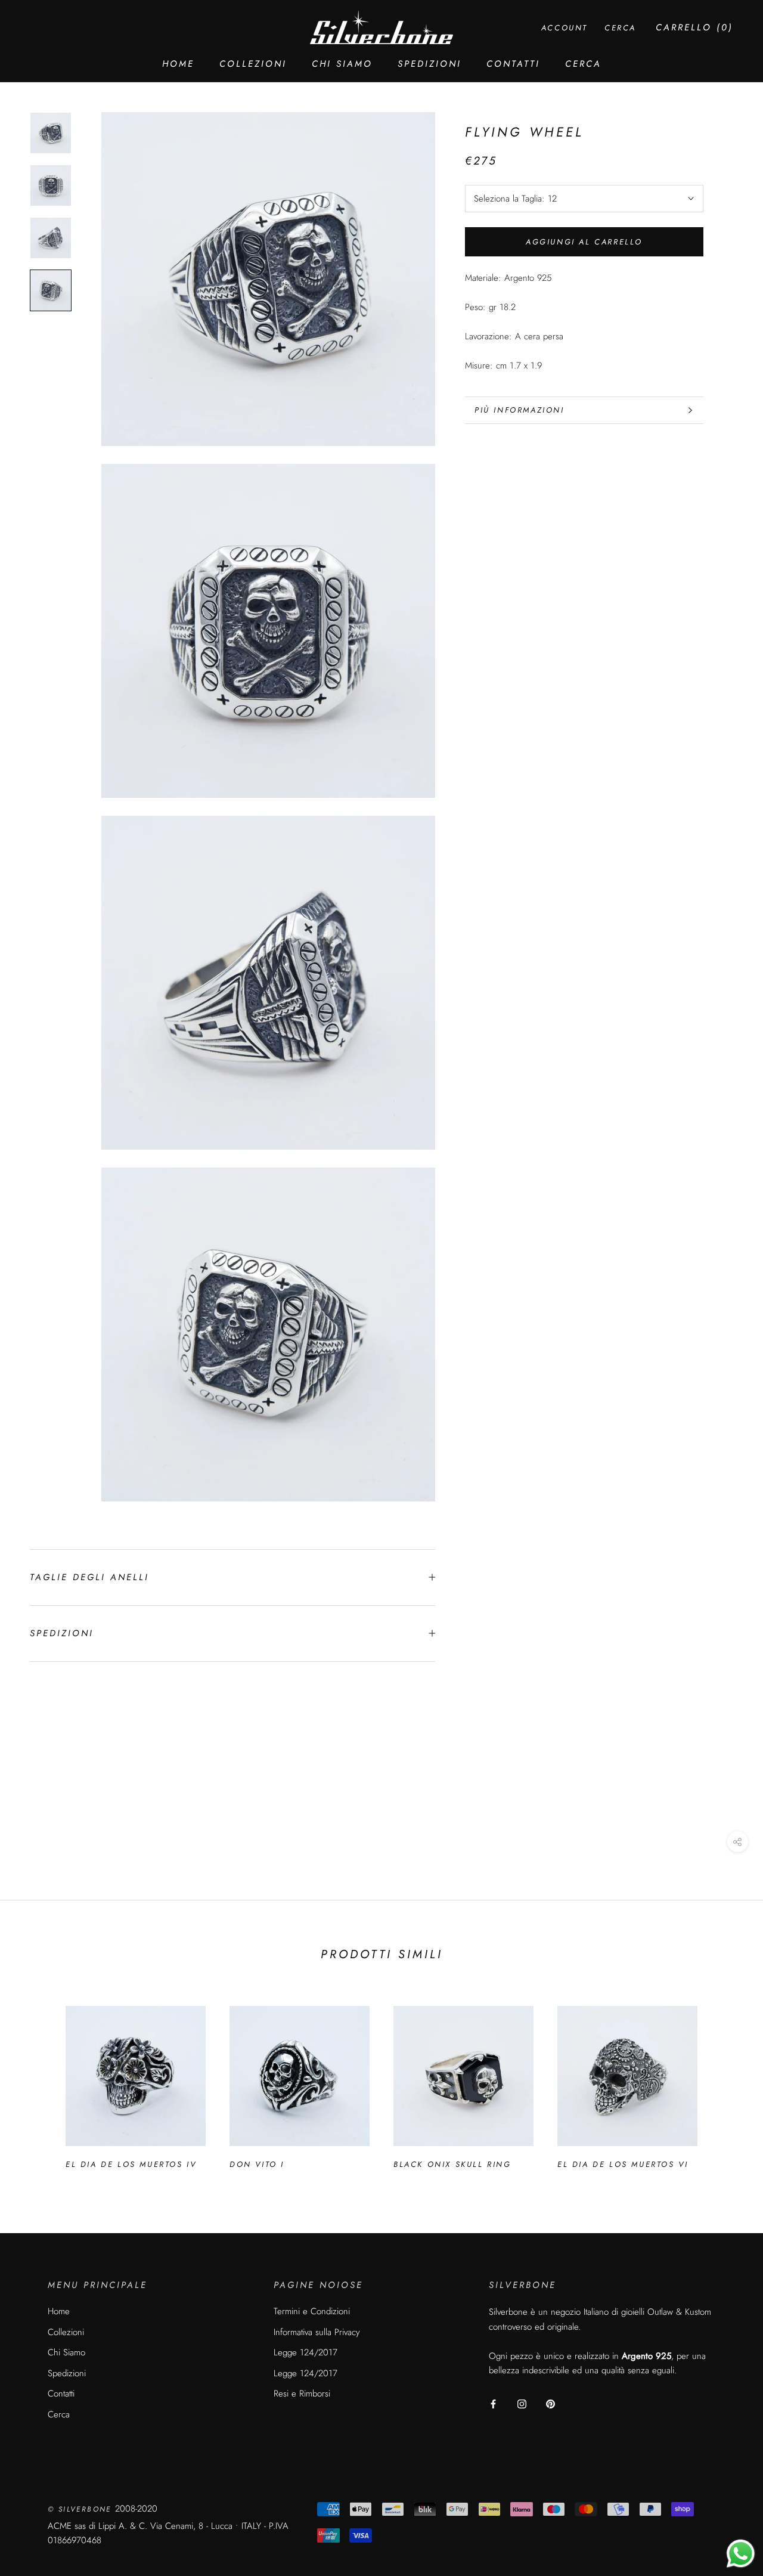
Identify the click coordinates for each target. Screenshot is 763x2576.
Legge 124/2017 (305, 2352)
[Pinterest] (550, 2403)
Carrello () (694, 27)
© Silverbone (81, 2509)
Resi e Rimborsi (302, 2394)
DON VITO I (257, 2164)
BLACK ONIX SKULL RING (452, 2164)
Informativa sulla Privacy (317, 2332)
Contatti (513, 64)
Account (565, 28)
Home (178, 64)
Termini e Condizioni (312, 2311)
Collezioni (253, 64)
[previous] (37, 2082)
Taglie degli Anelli (89, 1577)
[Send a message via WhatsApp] (741, 2554)
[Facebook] (493, 2403)
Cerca (583, 64)
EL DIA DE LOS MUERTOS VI (623, 2164)
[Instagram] (522, 2403)
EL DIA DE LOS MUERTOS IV (131, 2164)
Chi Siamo (342, 64)
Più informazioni (519, 410)
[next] (726, 2082)
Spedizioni (429, 64)
